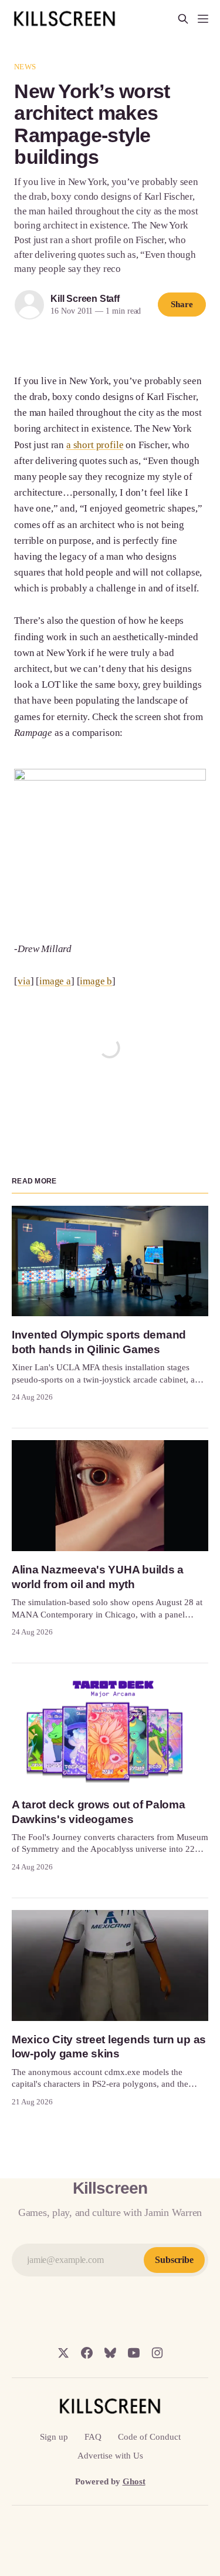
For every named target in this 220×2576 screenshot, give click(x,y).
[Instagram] (157, 2353)
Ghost (134, 2481)
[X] (63, 2353)
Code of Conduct (149, 2437)
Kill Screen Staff (85, 299)
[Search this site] (183, 19)
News (25, 67)
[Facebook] (87, 2353)
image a (55, 981)
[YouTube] (134, 2353)
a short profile (95, 445)
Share (182, 304)
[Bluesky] (110, 2353)
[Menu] (203, 19)
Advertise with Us (110, 2456)
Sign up (54, 2437)
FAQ (93, 2437)
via (24, 981)
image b (96, 981)
